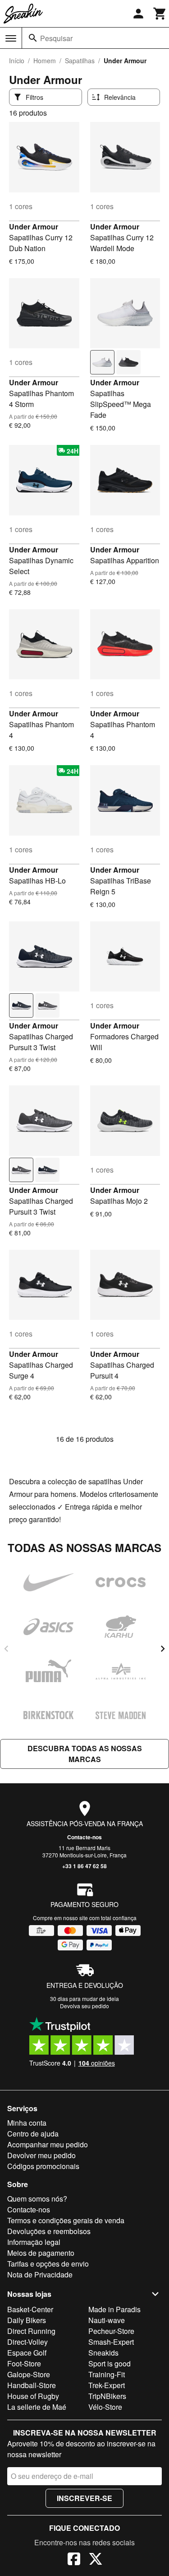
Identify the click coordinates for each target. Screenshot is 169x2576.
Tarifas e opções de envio (48, 2264)
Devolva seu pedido (84, 2006)
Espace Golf (27, 2353)
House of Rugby (33, 2396)
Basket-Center (30, 2309)
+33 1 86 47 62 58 (84, 1866)
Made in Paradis (114, 2309)
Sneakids (103, 2353)
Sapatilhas (80, 61)
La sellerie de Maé (37, 2407)
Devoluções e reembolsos (49, 2231)
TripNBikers (107, 2396)
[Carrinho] (160, 14)
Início (17, 61)
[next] (163, 1649)
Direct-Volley (27, 2342)
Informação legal (34, 2242)
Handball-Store (32, 2385)
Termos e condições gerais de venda (66, 2220)
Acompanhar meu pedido (48, 2144)
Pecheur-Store (111, 2331)
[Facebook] (74, 2560)
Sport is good (110, 2363)
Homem (45, 61)
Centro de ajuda (33, 2134)
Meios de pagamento (41, 2253)
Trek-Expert (107, 2385)
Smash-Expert (111, 2342)
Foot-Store (24, 2363)
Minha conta (27, 2123)
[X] (96, 2560)
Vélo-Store (105, 2407)
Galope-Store (29, 2374)
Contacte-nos (84, 1837)
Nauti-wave (107, 2320)
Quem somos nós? (37, 2199)
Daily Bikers (27, 2320)
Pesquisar (56, 38)
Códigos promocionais (43, 2166)
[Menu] (11, 38)
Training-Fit (107, 2374)
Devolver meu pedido (41, 2155)
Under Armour (34, 227)
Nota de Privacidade (40, 2274)
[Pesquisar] (33, 38)
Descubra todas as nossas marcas (85, 1754)
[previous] (6, 1649)
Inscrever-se (84, 2498)
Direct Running (31, 2331)
